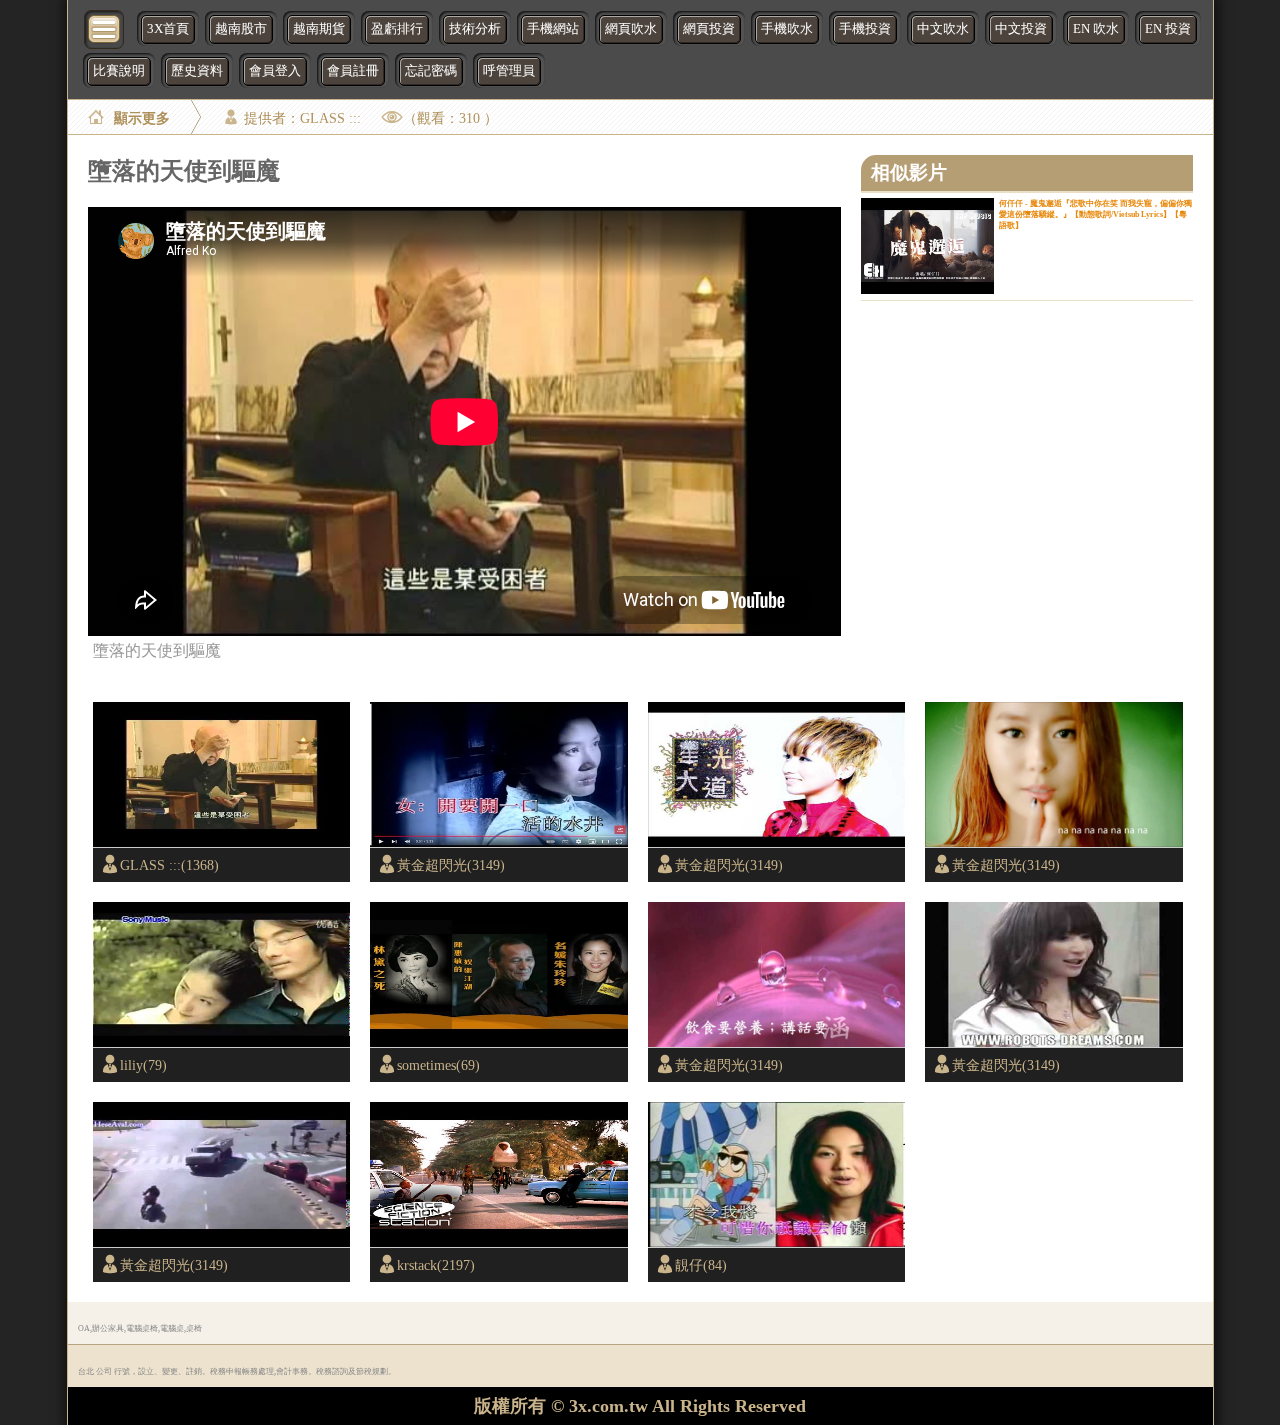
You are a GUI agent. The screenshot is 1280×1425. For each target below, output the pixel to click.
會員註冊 (353, 71)
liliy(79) (143, 1065)
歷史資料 (197, 71)
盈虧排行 (397, 29)
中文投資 (1021, 29)
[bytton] (105, 27)
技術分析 (475, 29)
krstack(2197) (436, 1265)
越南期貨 (319, 29)
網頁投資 (709, 29)
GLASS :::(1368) (169, 865)
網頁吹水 (631, 29)
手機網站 (553, 29)
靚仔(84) (701, 1265)
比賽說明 (119, 71)
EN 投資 (1168, 29)
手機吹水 (787, 29)
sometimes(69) (438, 1065)
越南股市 (241, 29)
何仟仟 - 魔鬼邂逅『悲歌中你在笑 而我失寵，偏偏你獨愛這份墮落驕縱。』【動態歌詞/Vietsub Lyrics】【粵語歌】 (1095, 214)
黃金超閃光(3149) (451, 865)
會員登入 (275, 71)
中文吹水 (943, 29)
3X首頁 (168, 29)
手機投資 (865, 29)
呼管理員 (509, 71)
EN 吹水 (1096, 29)
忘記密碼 (431, 71)
